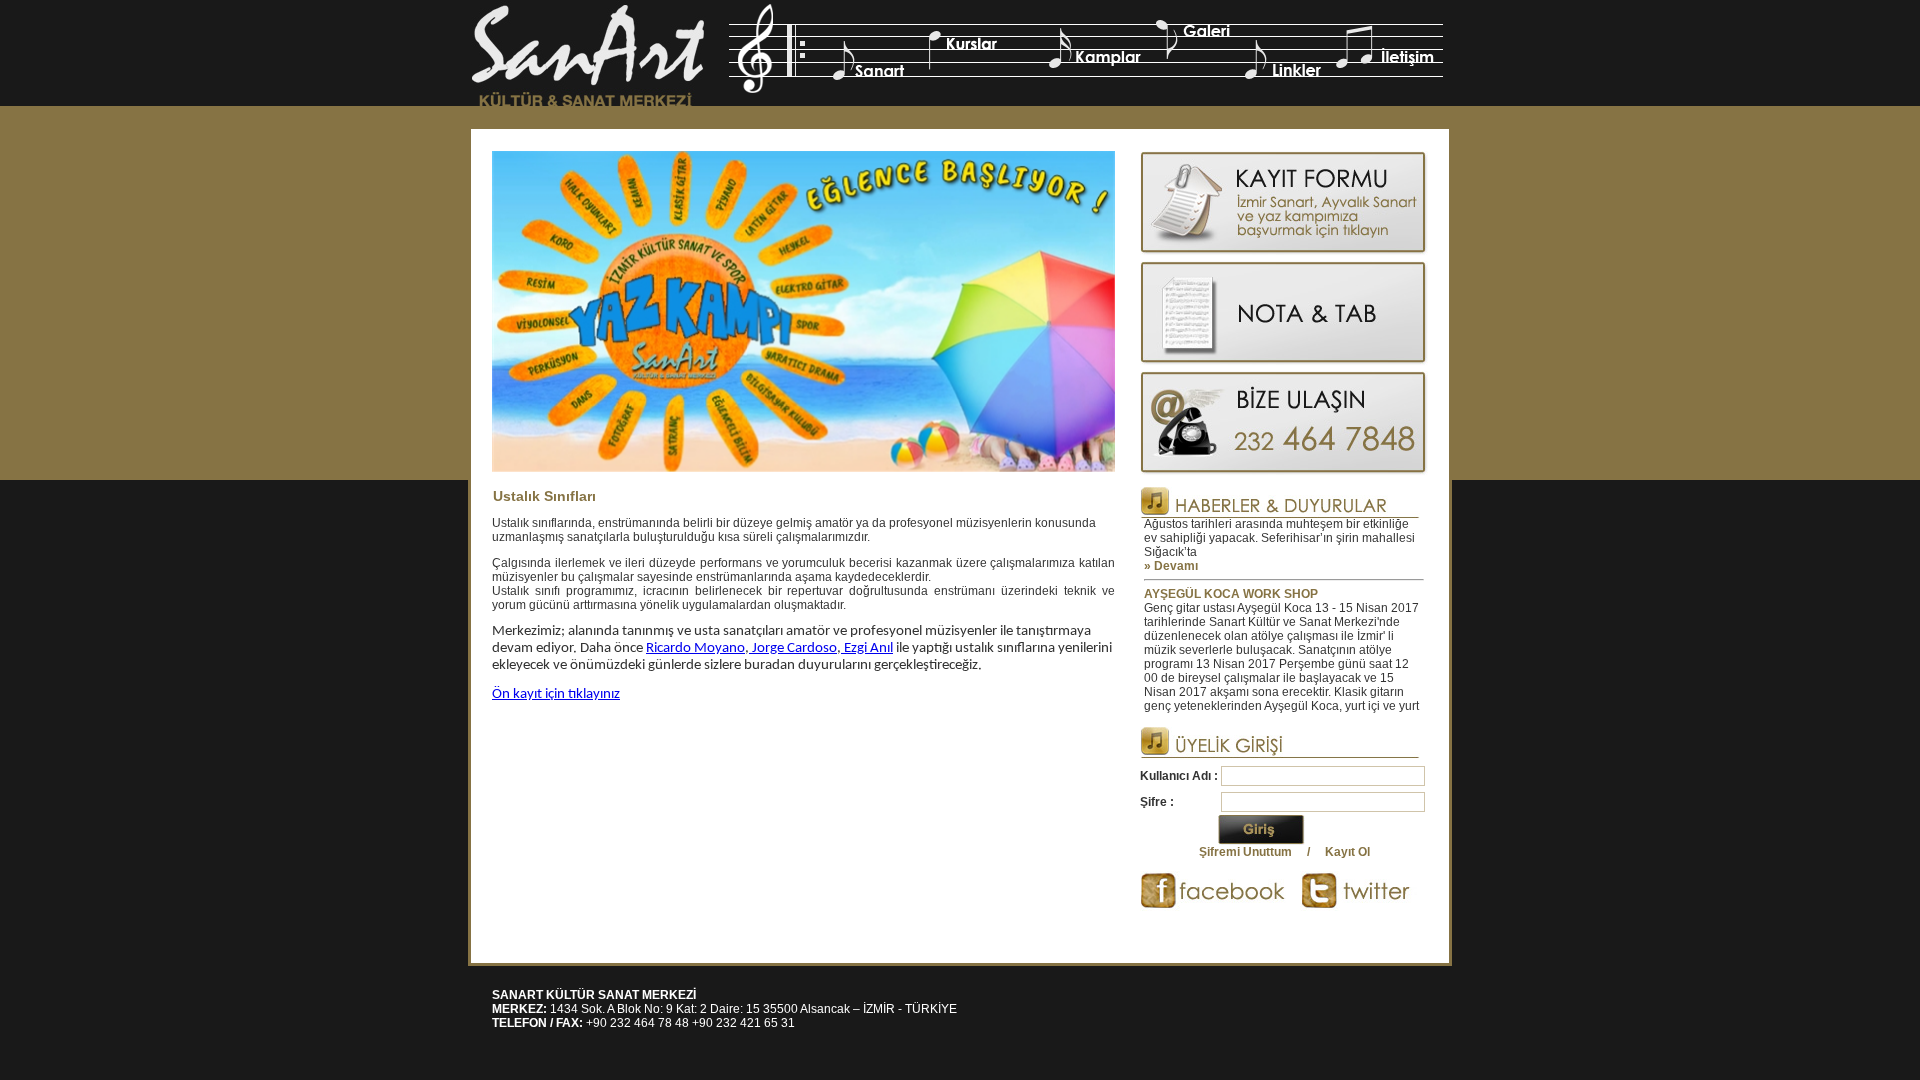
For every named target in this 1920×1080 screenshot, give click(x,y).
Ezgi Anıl (867, 648)
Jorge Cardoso (793, 648)
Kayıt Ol (1347, 852)
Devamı (1176, 549)
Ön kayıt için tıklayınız (556, 694)
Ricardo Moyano (695, 648)
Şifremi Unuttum (1245, 852)
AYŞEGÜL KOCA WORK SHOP (1231, 577)
